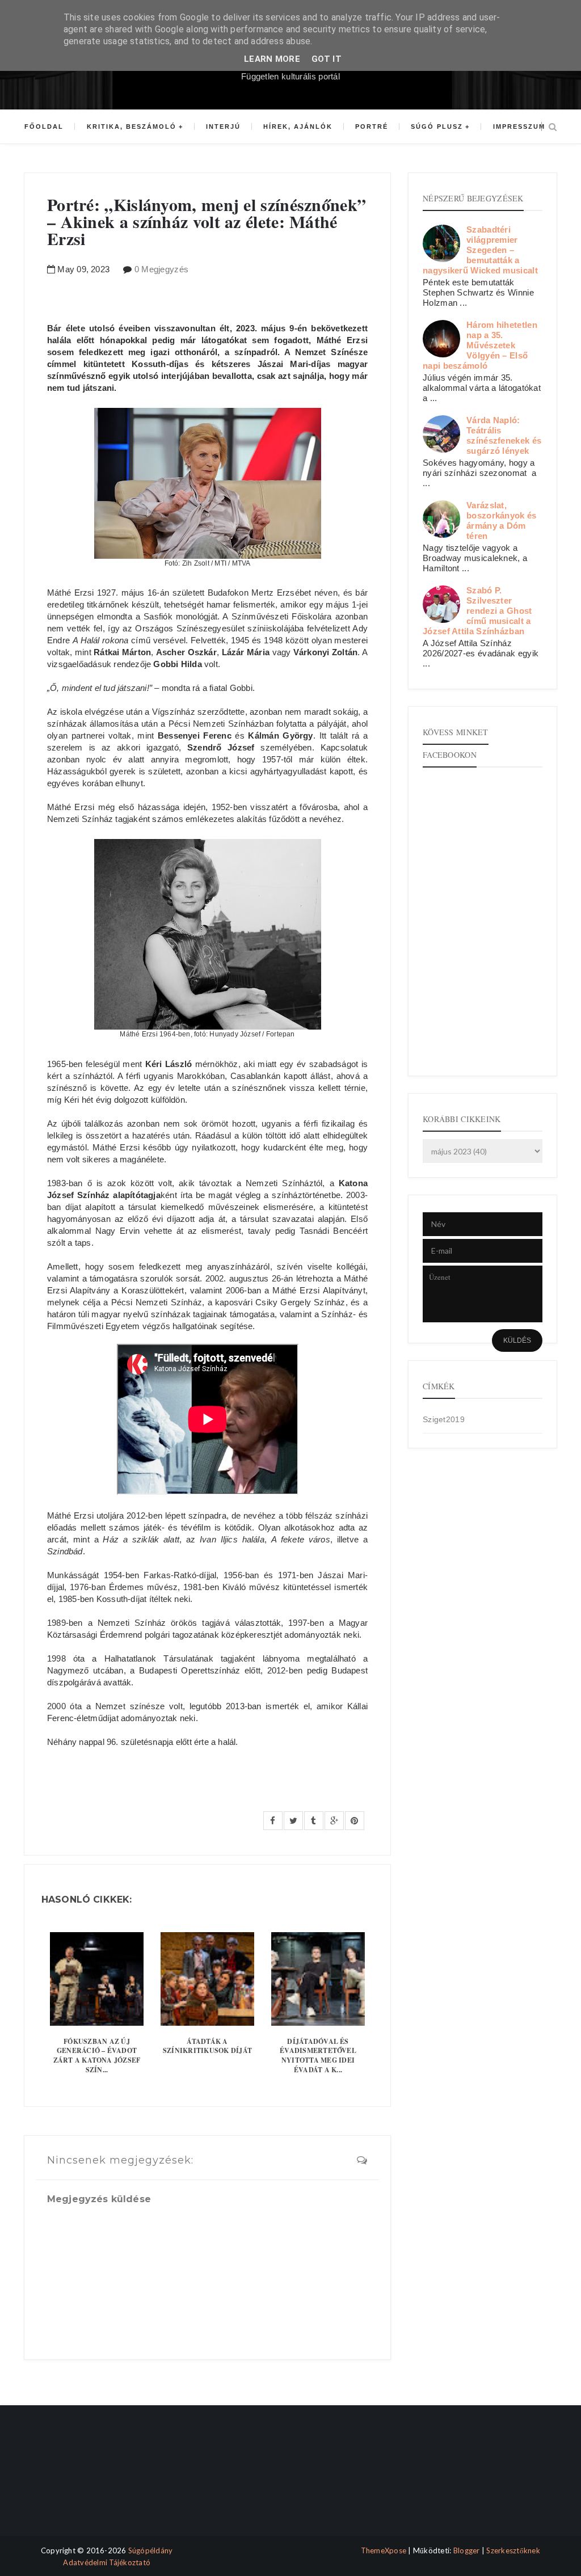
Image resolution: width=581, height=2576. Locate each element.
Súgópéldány (151, 2550)
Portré (372, 127)
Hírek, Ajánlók (298, 127)
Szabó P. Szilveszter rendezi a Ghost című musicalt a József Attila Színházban (477, 611)
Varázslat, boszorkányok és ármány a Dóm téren (502, 520)
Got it (327, 59)
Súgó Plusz (437, 127)
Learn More (272, 59)
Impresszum (519, 127)
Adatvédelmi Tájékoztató (107, 2562)
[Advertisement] (71, 2480)
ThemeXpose (384, 2550)
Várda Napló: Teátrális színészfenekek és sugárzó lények (504, 435)
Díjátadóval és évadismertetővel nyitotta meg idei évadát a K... (318, 2056)
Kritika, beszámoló (132, 127)
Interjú (223, 127)
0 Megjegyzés (162, 269)
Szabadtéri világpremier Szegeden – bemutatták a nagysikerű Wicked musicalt (480, 250)
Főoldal (44, 127)
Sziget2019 (444, 1419)
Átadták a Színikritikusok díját (207, 2046)
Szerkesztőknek (513, 2550)
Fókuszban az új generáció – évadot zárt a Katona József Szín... (97, 2056)
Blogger (467, 2550)
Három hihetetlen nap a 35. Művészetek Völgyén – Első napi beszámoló (480, 345)
